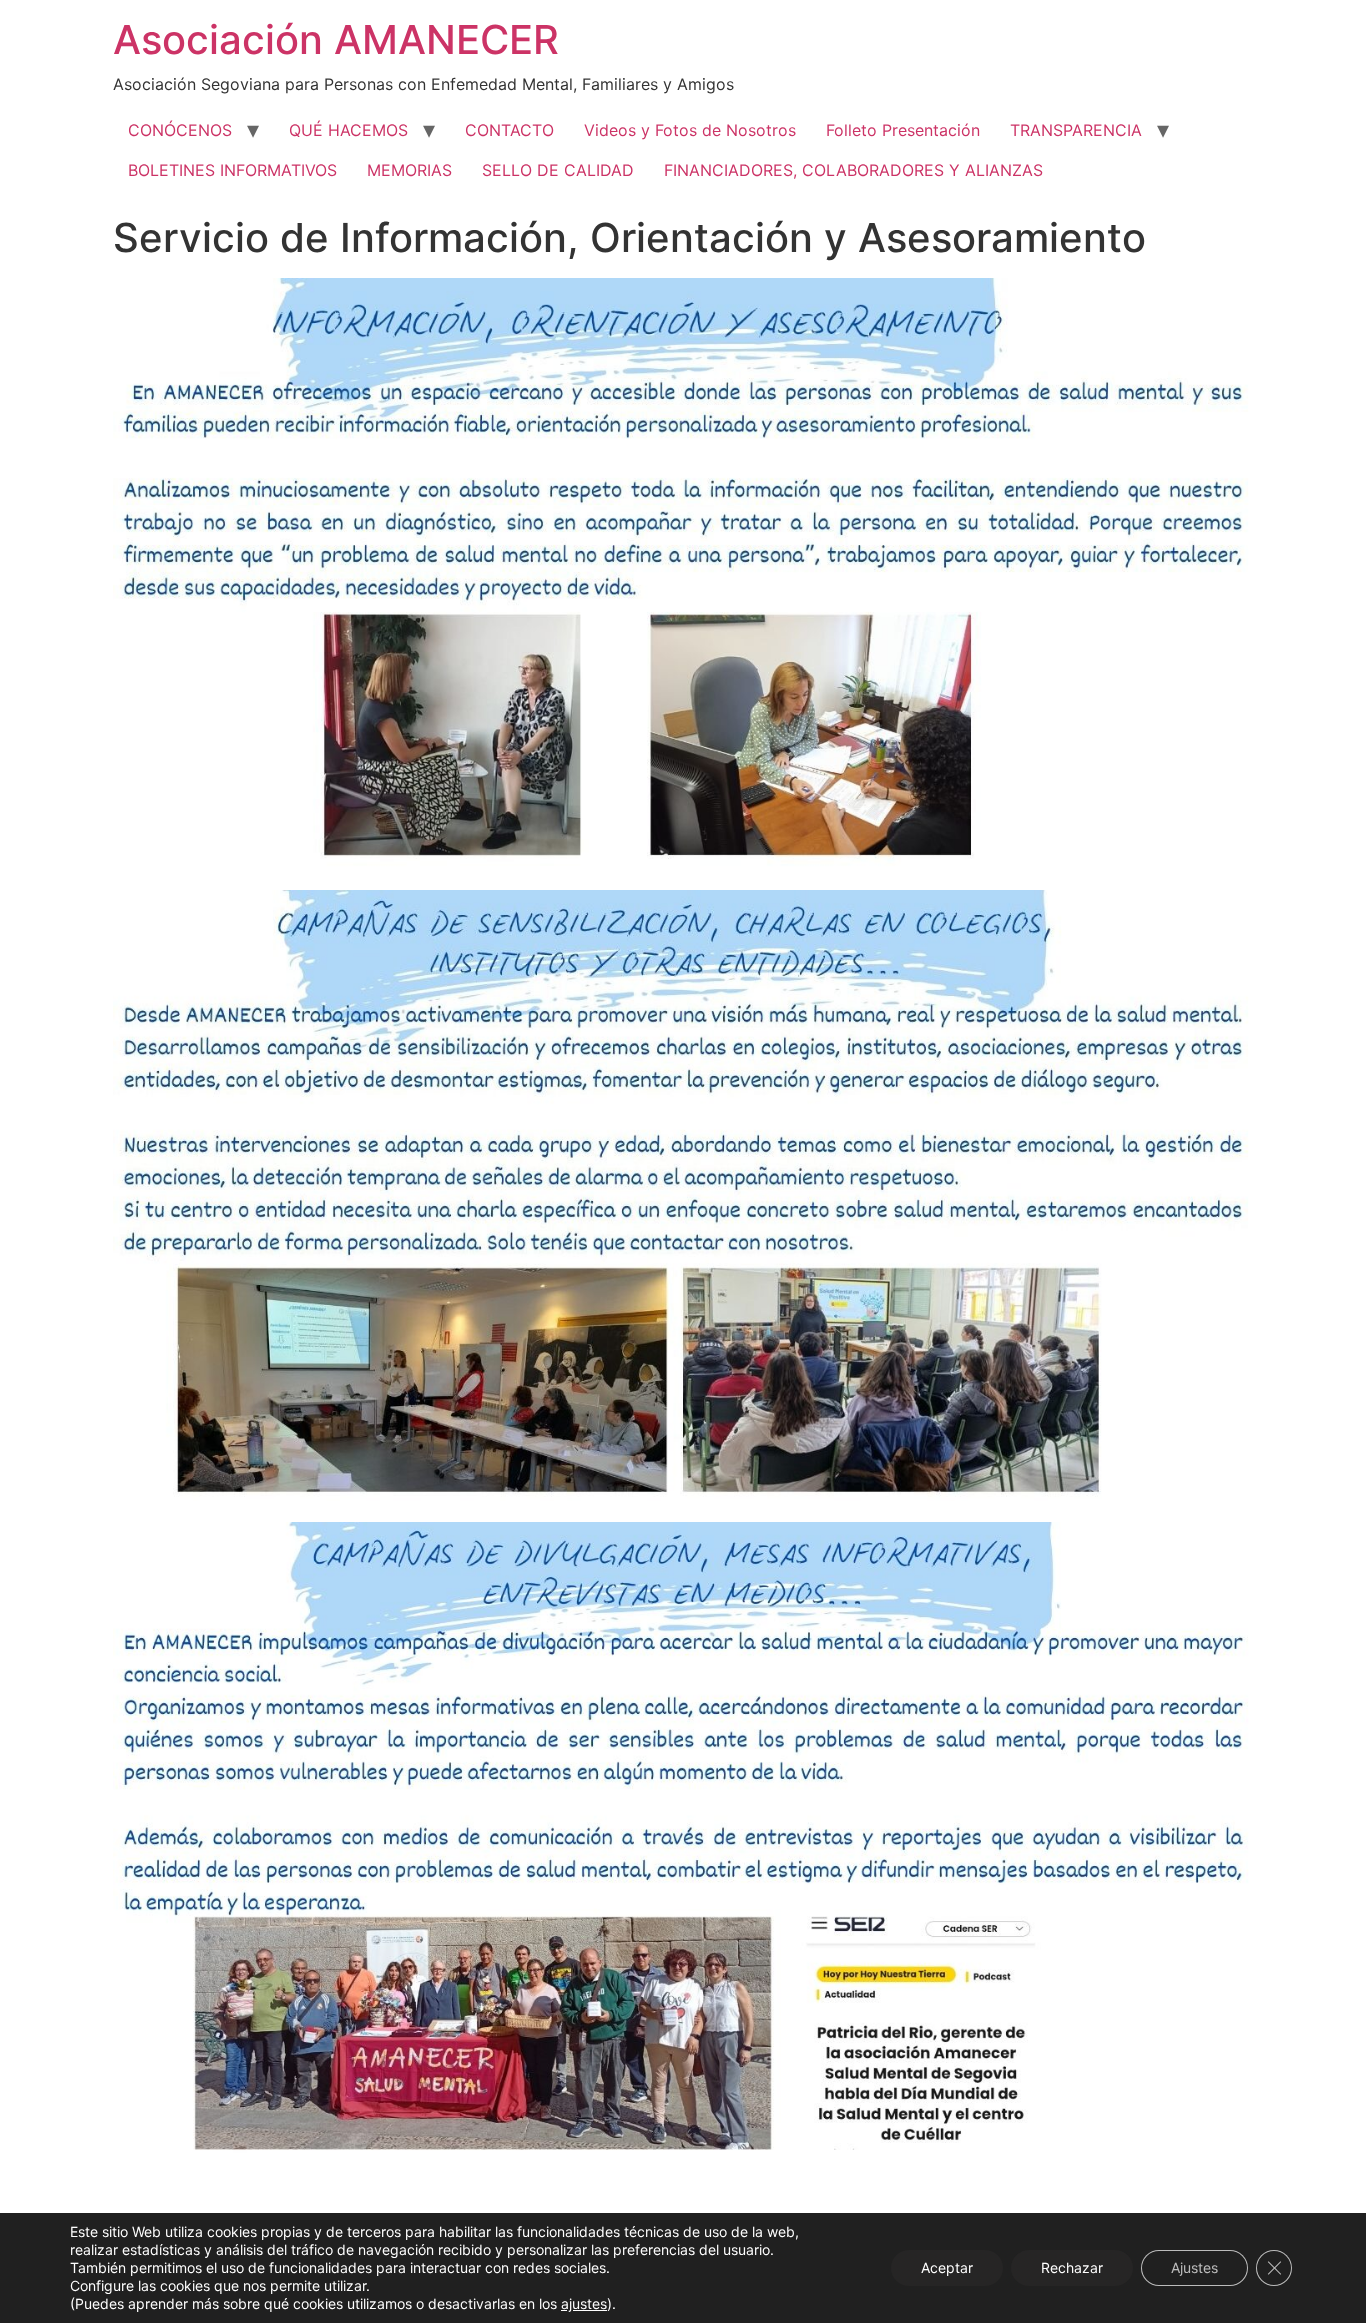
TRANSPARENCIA (1076, 130)
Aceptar (947, 2267)
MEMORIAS (409, 170)
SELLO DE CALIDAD (558, 170)
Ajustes (1194, 2267)
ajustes (584, 2303)
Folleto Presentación (903, 130)
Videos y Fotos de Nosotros (690, 130)
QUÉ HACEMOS (348, 130)
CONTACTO (509, 130)
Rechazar (1072, 2267)
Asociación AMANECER (336, 39)
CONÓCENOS (180, 130)
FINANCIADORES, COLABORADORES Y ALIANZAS (853, 170)
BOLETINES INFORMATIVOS (232, 170)
